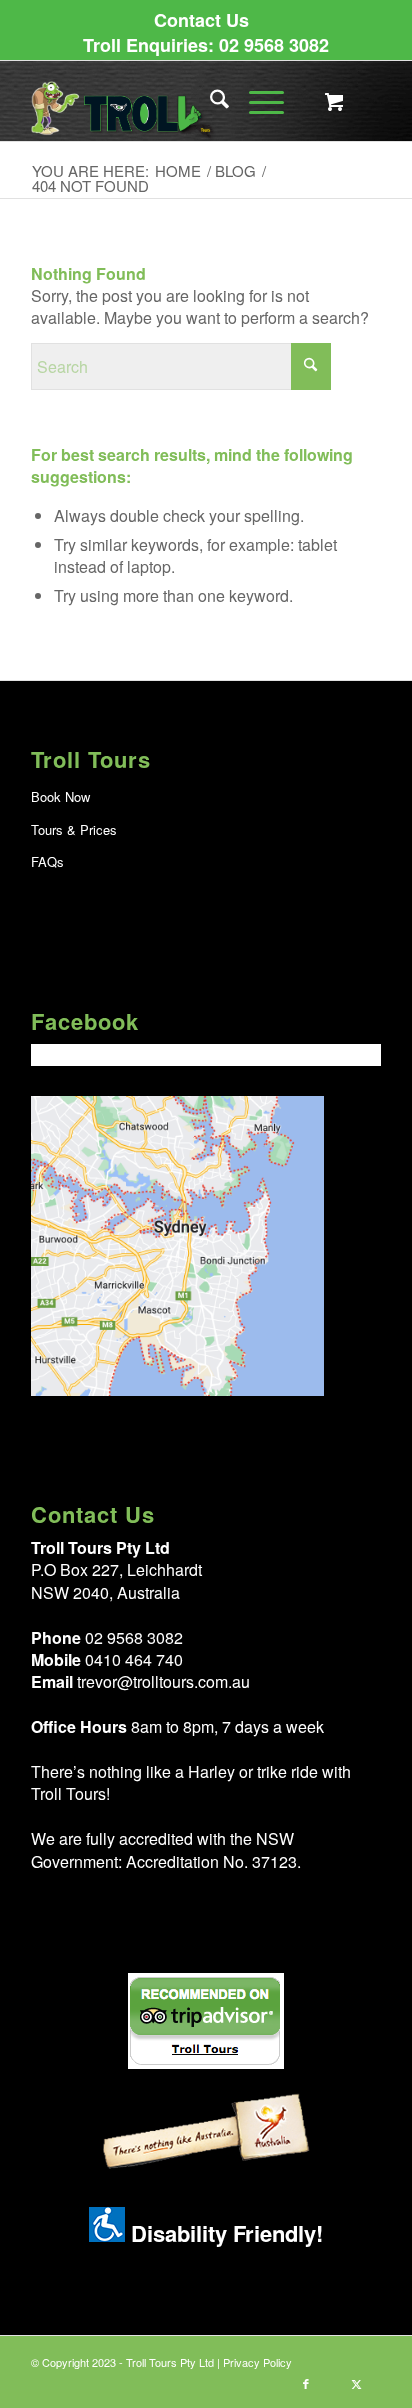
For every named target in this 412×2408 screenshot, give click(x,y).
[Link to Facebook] (306, 2383)
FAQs (47, 861)
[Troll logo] (171, 101)
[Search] (209, 101)
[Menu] (256, 101)
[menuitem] (201, 19)
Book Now (60, 796)
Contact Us (201, 20)
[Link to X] (356, 2383)
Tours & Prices (74, 829)
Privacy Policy (257, 2362)
